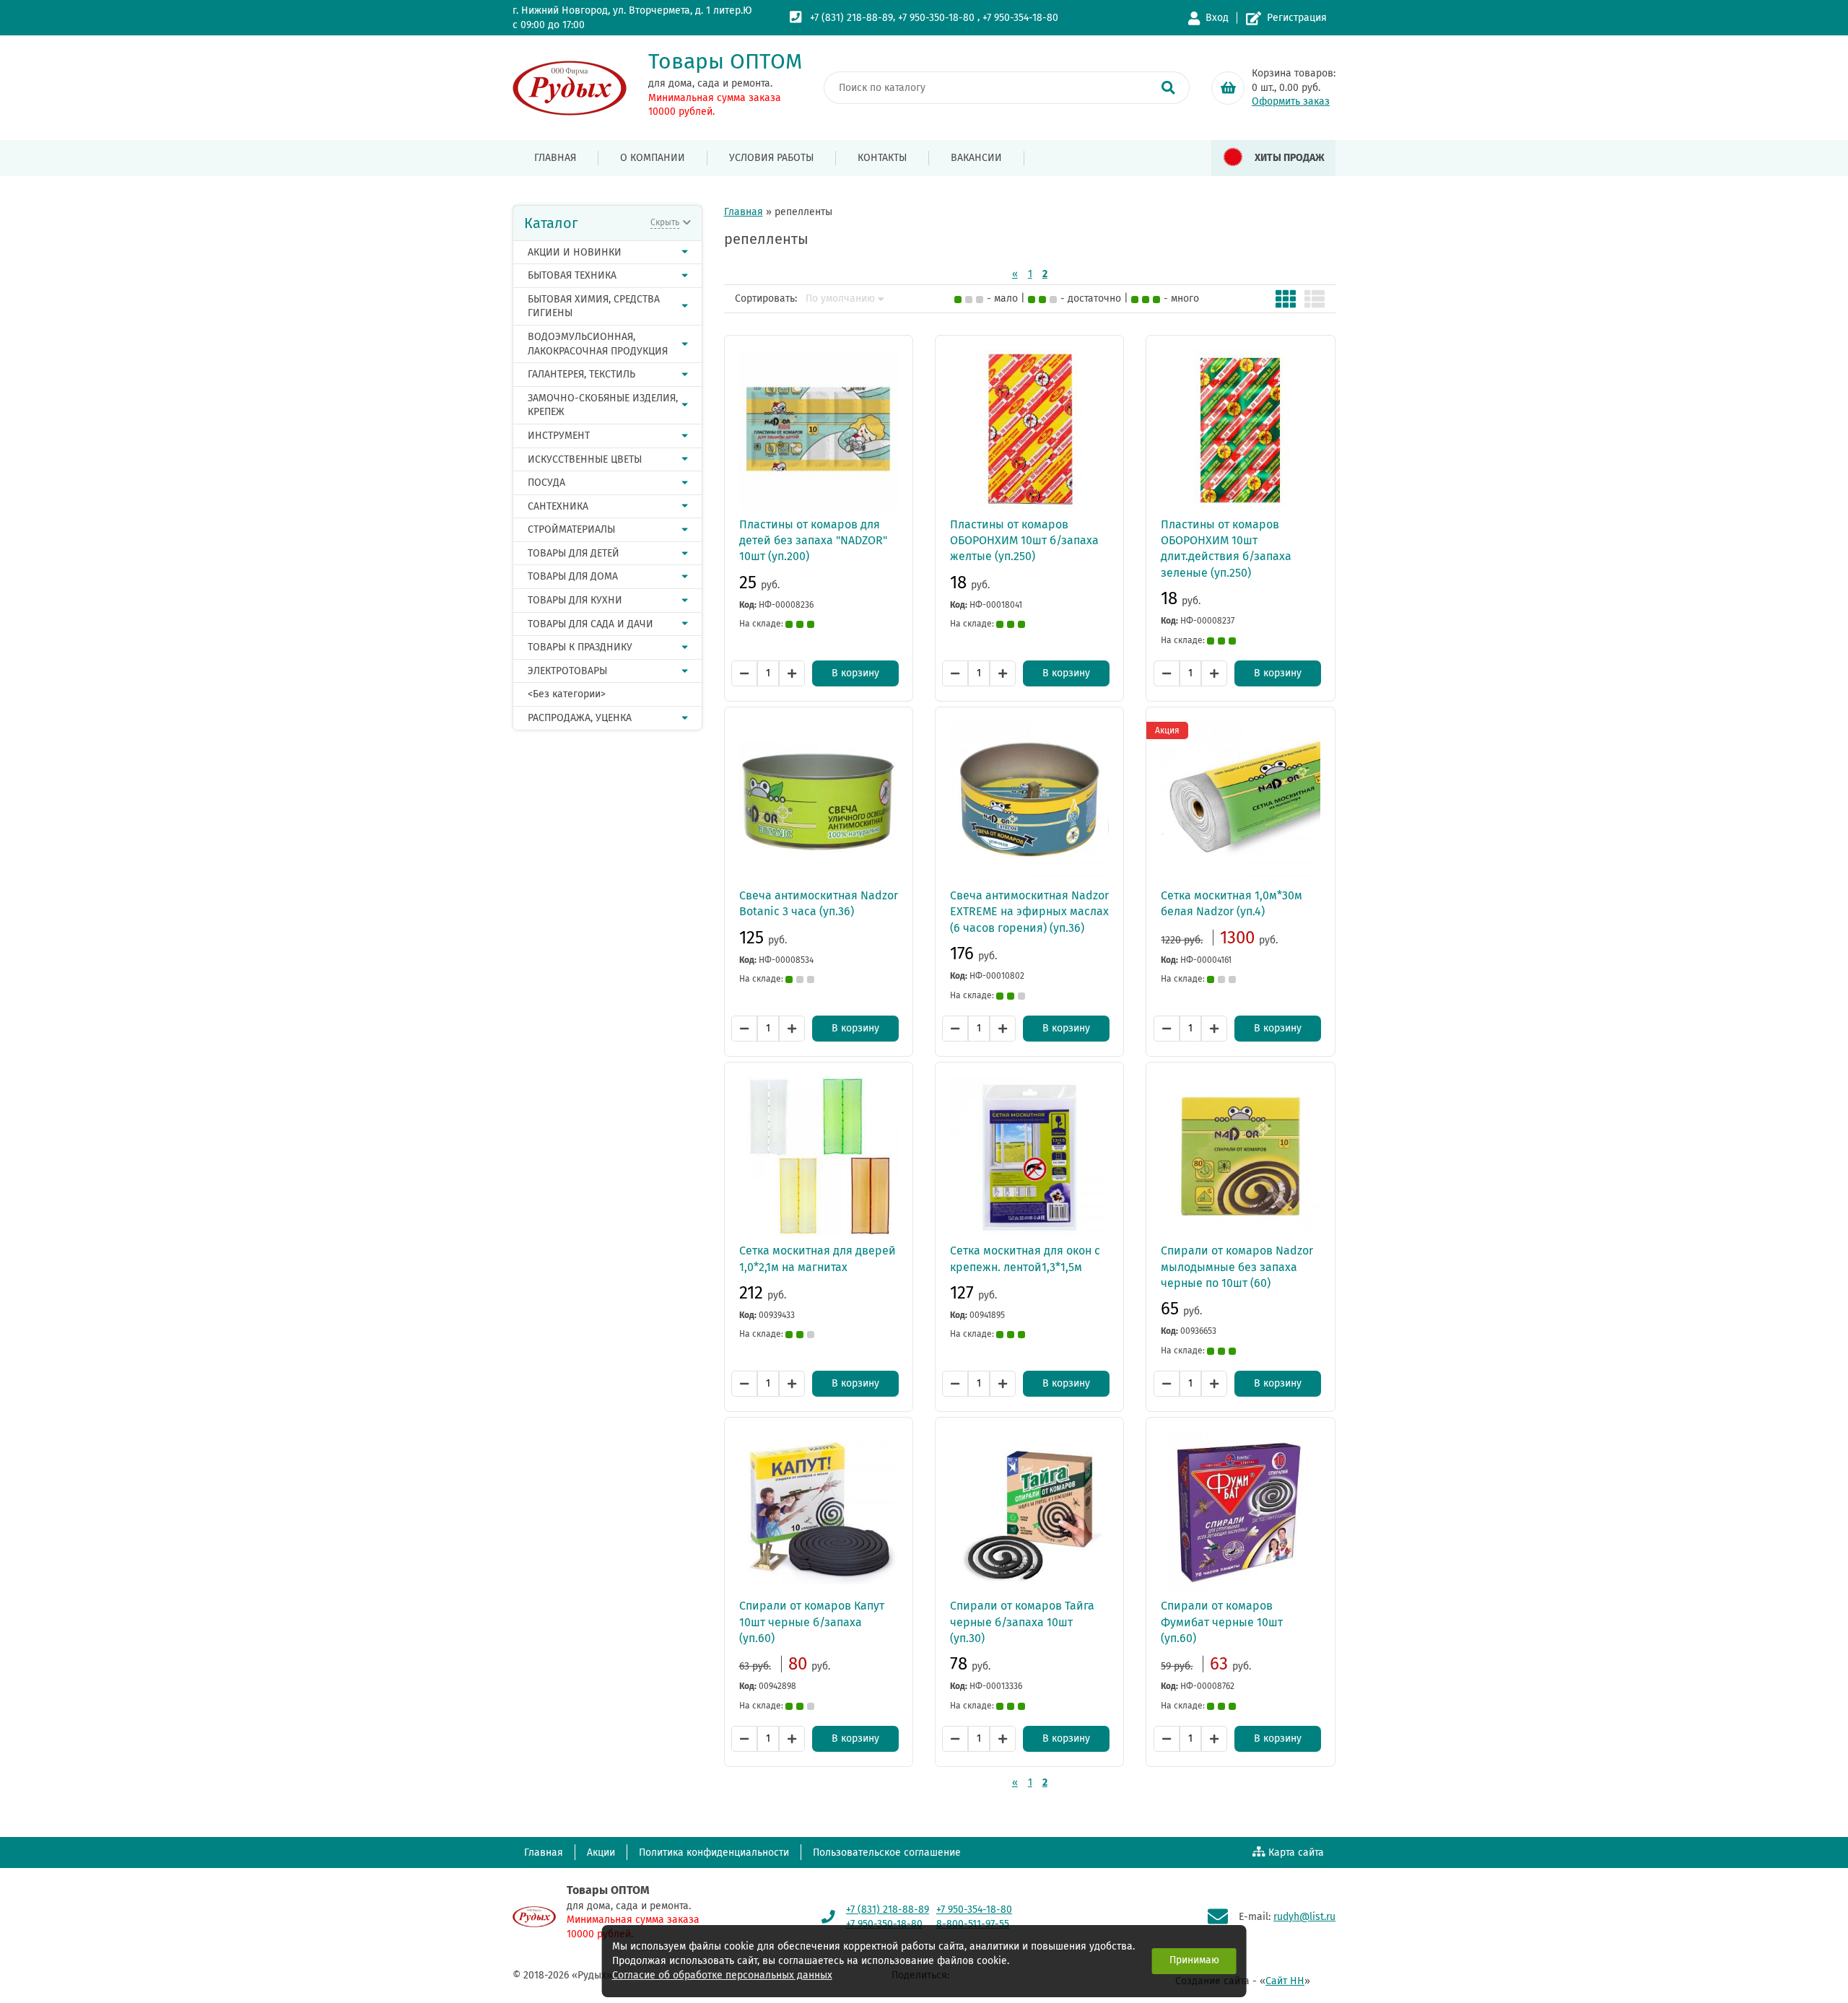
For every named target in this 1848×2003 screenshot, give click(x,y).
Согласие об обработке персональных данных (722, 1975)
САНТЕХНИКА (558, 506)
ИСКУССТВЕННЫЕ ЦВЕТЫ (585, 459)
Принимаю (1194, 1960)
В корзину (855, 673)
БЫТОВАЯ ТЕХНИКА (572, 275)
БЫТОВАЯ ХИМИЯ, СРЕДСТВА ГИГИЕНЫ (594, 306)
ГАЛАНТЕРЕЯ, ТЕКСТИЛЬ (581, 374)
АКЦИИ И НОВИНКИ (575, 252)
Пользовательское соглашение (887, 1853)
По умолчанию (840, 299)
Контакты (882, 158)
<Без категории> (567, 694)
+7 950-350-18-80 (936, 18)
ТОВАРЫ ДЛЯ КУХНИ (575, 600)
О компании (653, 158)
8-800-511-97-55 (973, 1924)
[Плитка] (1286, 299)
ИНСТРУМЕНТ (559, 436)
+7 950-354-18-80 (1020, 18)
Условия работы (771, 158)
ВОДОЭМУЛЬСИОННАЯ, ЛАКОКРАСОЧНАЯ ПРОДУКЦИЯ (598, 344)
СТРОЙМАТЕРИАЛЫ (571, 529)
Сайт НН (1285, 1981)
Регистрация (1297, 18)
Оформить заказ (1291, 101)
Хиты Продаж (1290, 158)
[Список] (1315, 299)
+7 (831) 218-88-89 (851, 18)
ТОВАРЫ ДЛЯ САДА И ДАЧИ (590, 624)
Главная (555, 158)
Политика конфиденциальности (714, 1853)
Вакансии (976, 158)
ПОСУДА (546, 483)
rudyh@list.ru (1304, 1917)
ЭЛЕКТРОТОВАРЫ (567, 671)
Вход (1217, 18)
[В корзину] (1228, 88)
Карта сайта (1296, 1853)
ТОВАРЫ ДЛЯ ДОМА (573, 576)
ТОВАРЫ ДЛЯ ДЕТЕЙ (574, 553)
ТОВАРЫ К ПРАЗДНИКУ (580, 647)
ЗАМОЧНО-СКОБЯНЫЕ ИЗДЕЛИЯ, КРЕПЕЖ (603, 405)
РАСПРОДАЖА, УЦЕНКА (580, 718)
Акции (601, 1853)
